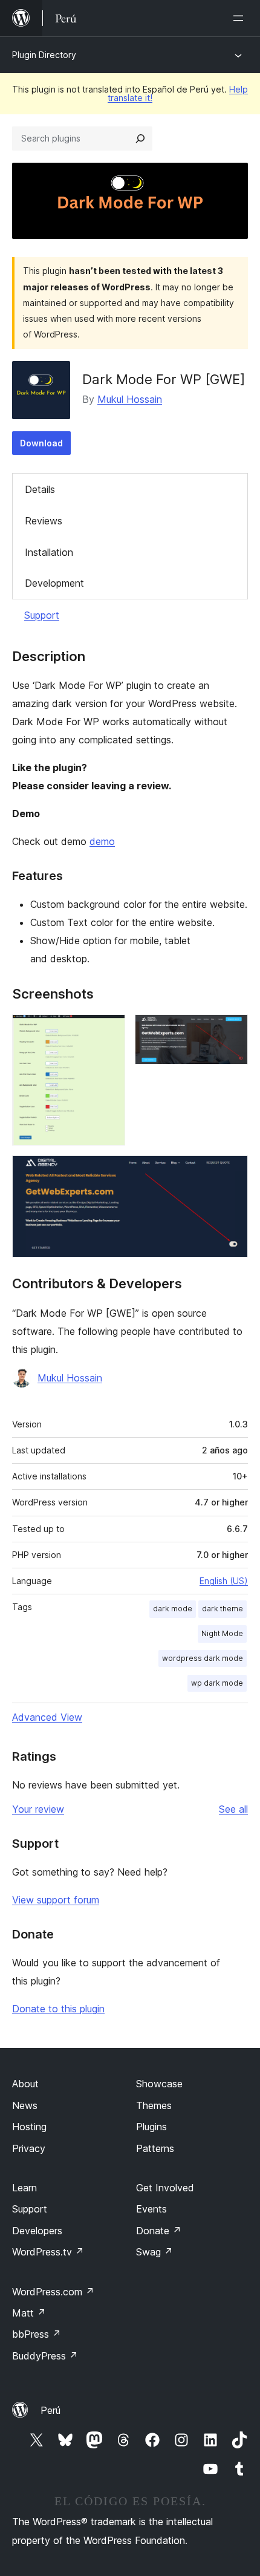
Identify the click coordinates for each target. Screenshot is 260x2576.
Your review (38, 1809)
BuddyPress (45, 2356)
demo (102, 841)
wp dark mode (217, 1683)
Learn (24, 2188)
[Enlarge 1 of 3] (109, 1031)
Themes (154, 2105)
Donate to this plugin (58, 2009)
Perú (50, 2410)
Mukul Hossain (130, 399)
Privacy (29, 2148)
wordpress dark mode (203, 1658)
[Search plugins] (140, 139)
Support (42, 615)
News (25, 2105)
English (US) (224, 1581)
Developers (37, 2231)
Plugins (151, 2127)
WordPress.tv (48, 2252)
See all (233, 1809)
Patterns (155, 2148)
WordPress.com (53, 2292)
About (25, 2084)
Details (40, 489)
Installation (49, 552)
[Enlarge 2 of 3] (232, 1031)
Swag (154, 2252)
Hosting (29, 2127)
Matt (29, 2313)
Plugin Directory (44, 55)
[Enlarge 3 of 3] (232, 1172)
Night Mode (222, 1633)
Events (151, 2209)
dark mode (173, 1609)
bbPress (37, 2334)
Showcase (159, 2084)
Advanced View (47, 1717)
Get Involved (165, 2188)
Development (54, 583)
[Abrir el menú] (241, 18)
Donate (159, 2231)
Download (41, 443)
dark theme (223, 1609)
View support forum (56, 1900)
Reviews (44, 521)
